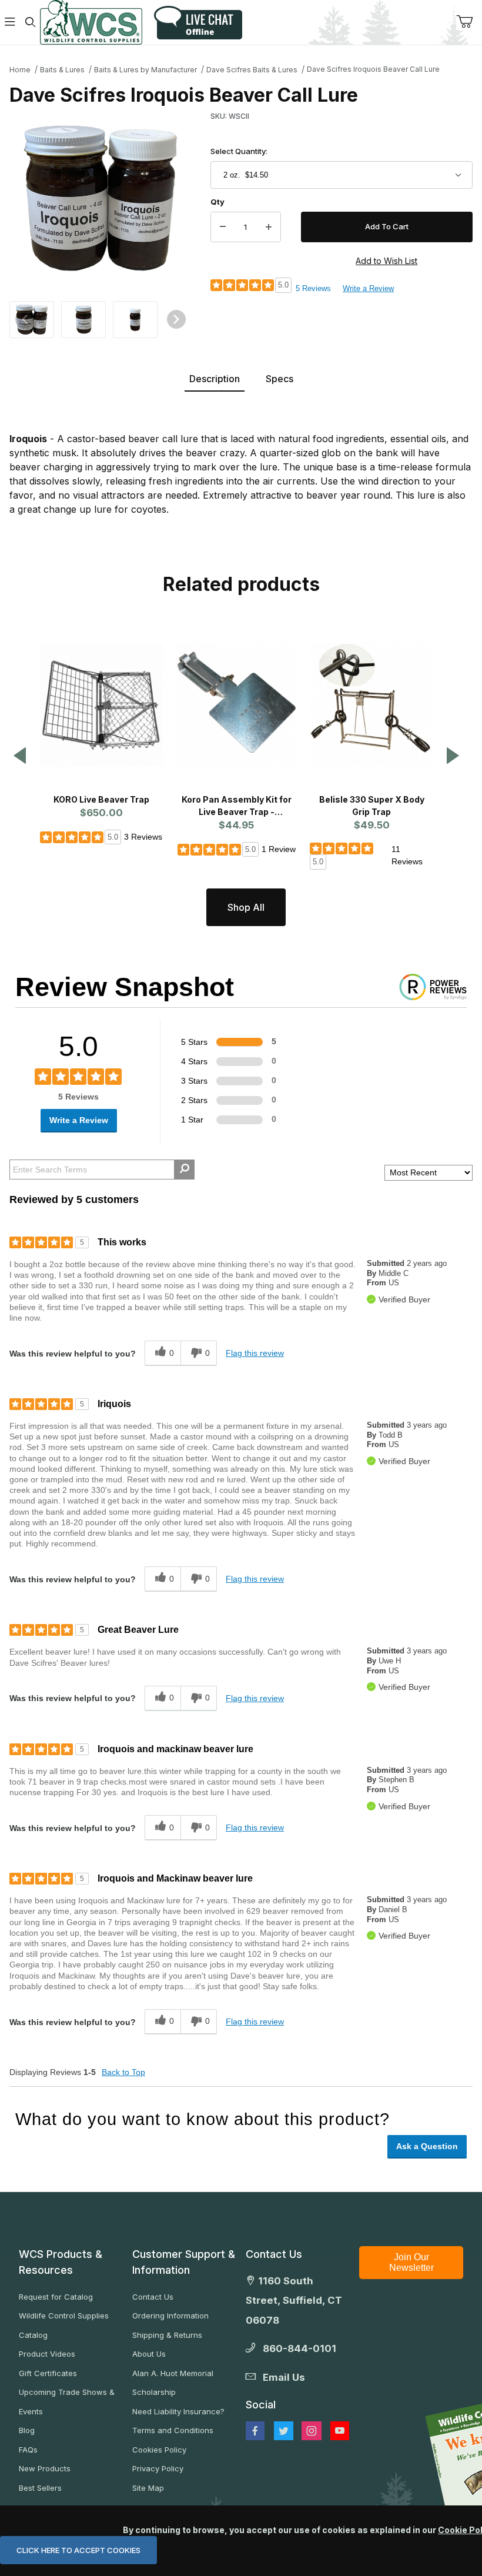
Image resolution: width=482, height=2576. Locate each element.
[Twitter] (284, 2431)
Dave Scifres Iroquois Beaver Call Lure (373, 69)
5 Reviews (313, 288)
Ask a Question (427, 2146)
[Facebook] (255, 2431)
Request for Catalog (56, 2297)
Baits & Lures (62, 70)
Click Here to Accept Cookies (78, 2550)
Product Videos (47, 2354)
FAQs (28, 2450)
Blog (27, 2430)
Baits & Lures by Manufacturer (145, 70)
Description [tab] (215, 379)
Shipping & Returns (167, 2335)
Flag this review (255, 1353)
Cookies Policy (159, 2450)
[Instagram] (312, 2431)
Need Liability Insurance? (178, 2411)
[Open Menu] (10, 23)
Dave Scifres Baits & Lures (252, 70)
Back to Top (123, 2072)
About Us (149, 2354)
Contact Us (153, 2297)
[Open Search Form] (30, 23)
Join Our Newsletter (411, 2262)
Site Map (148, 2488)
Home (20, 70)
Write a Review (368, 288)
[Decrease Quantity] (223, 227)
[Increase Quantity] (269, 227)
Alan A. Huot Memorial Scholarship (173, 2383)
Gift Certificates (48, 2373)
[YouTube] (340, 2431)
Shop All (246, 907)
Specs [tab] (280, 379)
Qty (217, 202)
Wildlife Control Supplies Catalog (64, 2325)
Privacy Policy (158, 2468)
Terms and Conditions (173, 2430)
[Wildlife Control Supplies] (91, 22)
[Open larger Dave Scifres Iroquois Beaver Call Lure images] (101, 198)
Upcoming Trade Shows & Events (67, 2402)
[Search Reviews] (184, 1170)
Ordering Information (170, 2316)
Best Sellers (40, 2488)
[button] (32, 318)
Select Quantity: (239, 151)
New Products (45, 2468)
